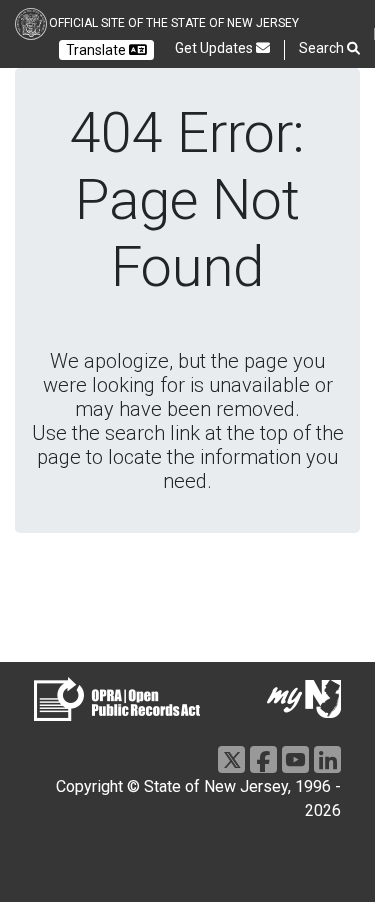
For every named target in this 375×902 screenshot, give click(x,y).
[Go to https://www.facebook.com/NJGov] (263, 759)
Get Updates (215, 48)
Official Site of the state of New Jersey (174, 23)
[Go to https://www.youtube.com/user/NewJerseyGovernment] (295, 759)
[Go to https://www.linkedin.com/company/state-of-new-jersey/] (327, 759)
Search (323, 48)
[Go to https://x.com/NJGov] (231, 759)
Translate (97, 50)
